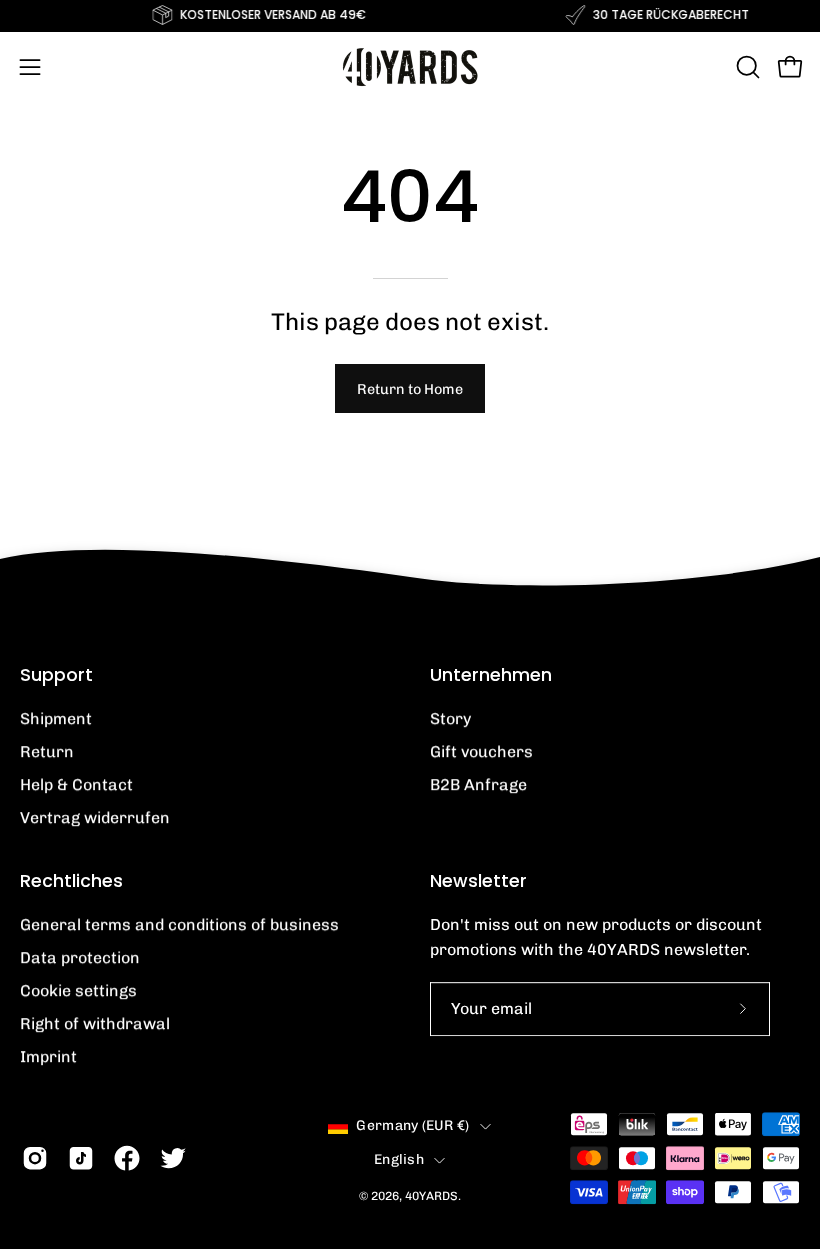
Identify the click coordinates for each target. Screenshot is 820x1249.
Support (56, 675)
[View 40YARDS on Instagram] (35, 1158)
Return (47, 751)
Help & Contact (76, 784)
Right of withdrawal (95, 1023)
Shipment (56, 718)
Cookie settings (78, 990)
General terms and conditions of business (179, 924)
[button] (746, 67)
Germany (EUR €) (412, 1125)
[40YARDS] (410, 67)
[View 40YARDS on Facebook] (127, 1158)
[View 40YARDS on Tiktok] (81, 1158)
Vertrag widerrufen (95, 817)
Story (450, 718)
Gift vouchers (481, 751)
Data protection (80, 957)
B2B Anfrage (478, 784)
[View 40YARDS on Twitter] (173, 1158)
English (399, 1159)
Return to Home (410, 389)
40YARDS (431, 1197)
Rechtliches (71, 881)
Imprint (48, 1056)
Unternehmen (491, 675)
